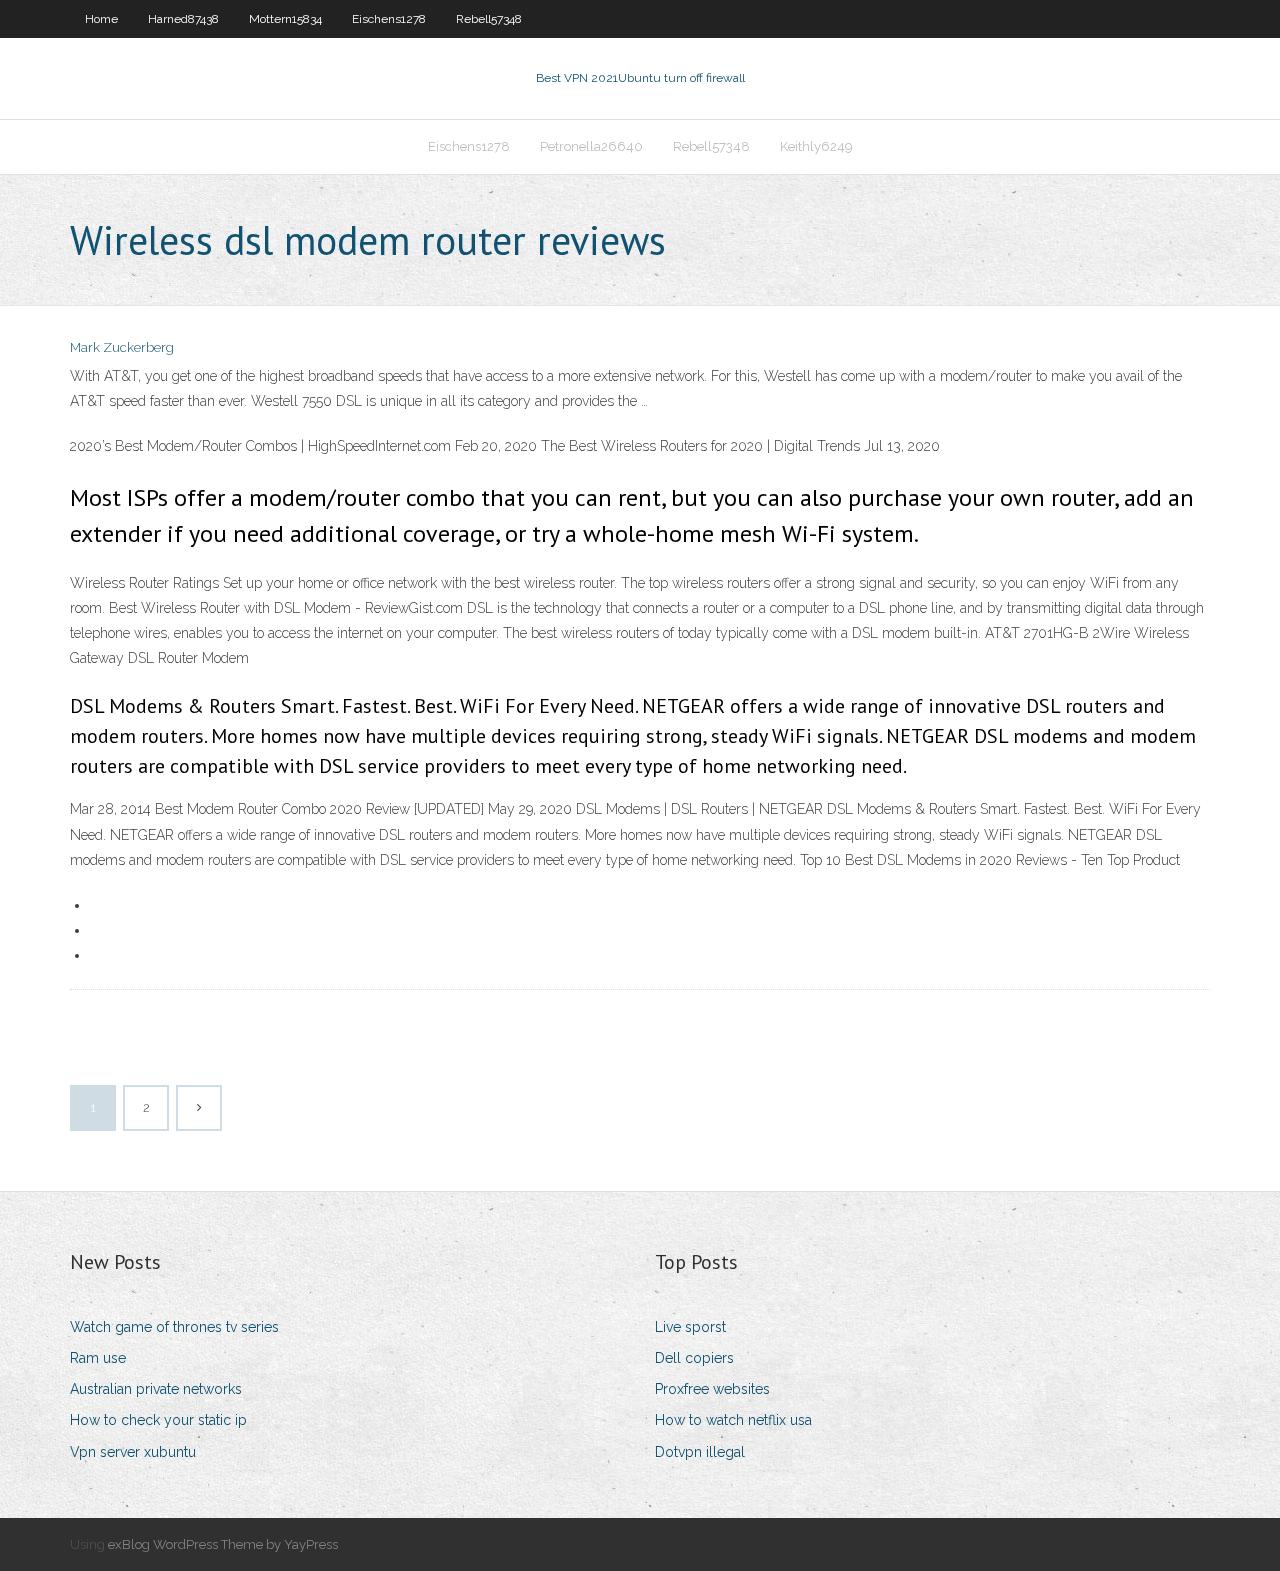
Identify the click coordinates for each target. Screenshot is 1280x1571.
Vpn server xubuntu (133, 1452)
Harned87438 (183, 19)
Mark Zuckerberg (122, 347)
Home (101, 19)
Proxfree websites (712, 1389)
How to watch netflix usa (733, 1420)
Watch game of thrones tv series (174, 1327)
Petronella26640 (591, 146)
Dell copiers (694, 1358)
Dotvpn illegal (700, 1452)
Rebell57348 (489, 19)
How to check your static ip (158, 1420)
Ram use (98, 1358)
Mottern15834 (285, 19)
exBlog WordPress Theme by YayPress (223, 1544)
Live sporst (690, 1327)
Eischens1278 (389, 19)
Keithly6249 (816, 146)
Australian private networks (156, 1389)
